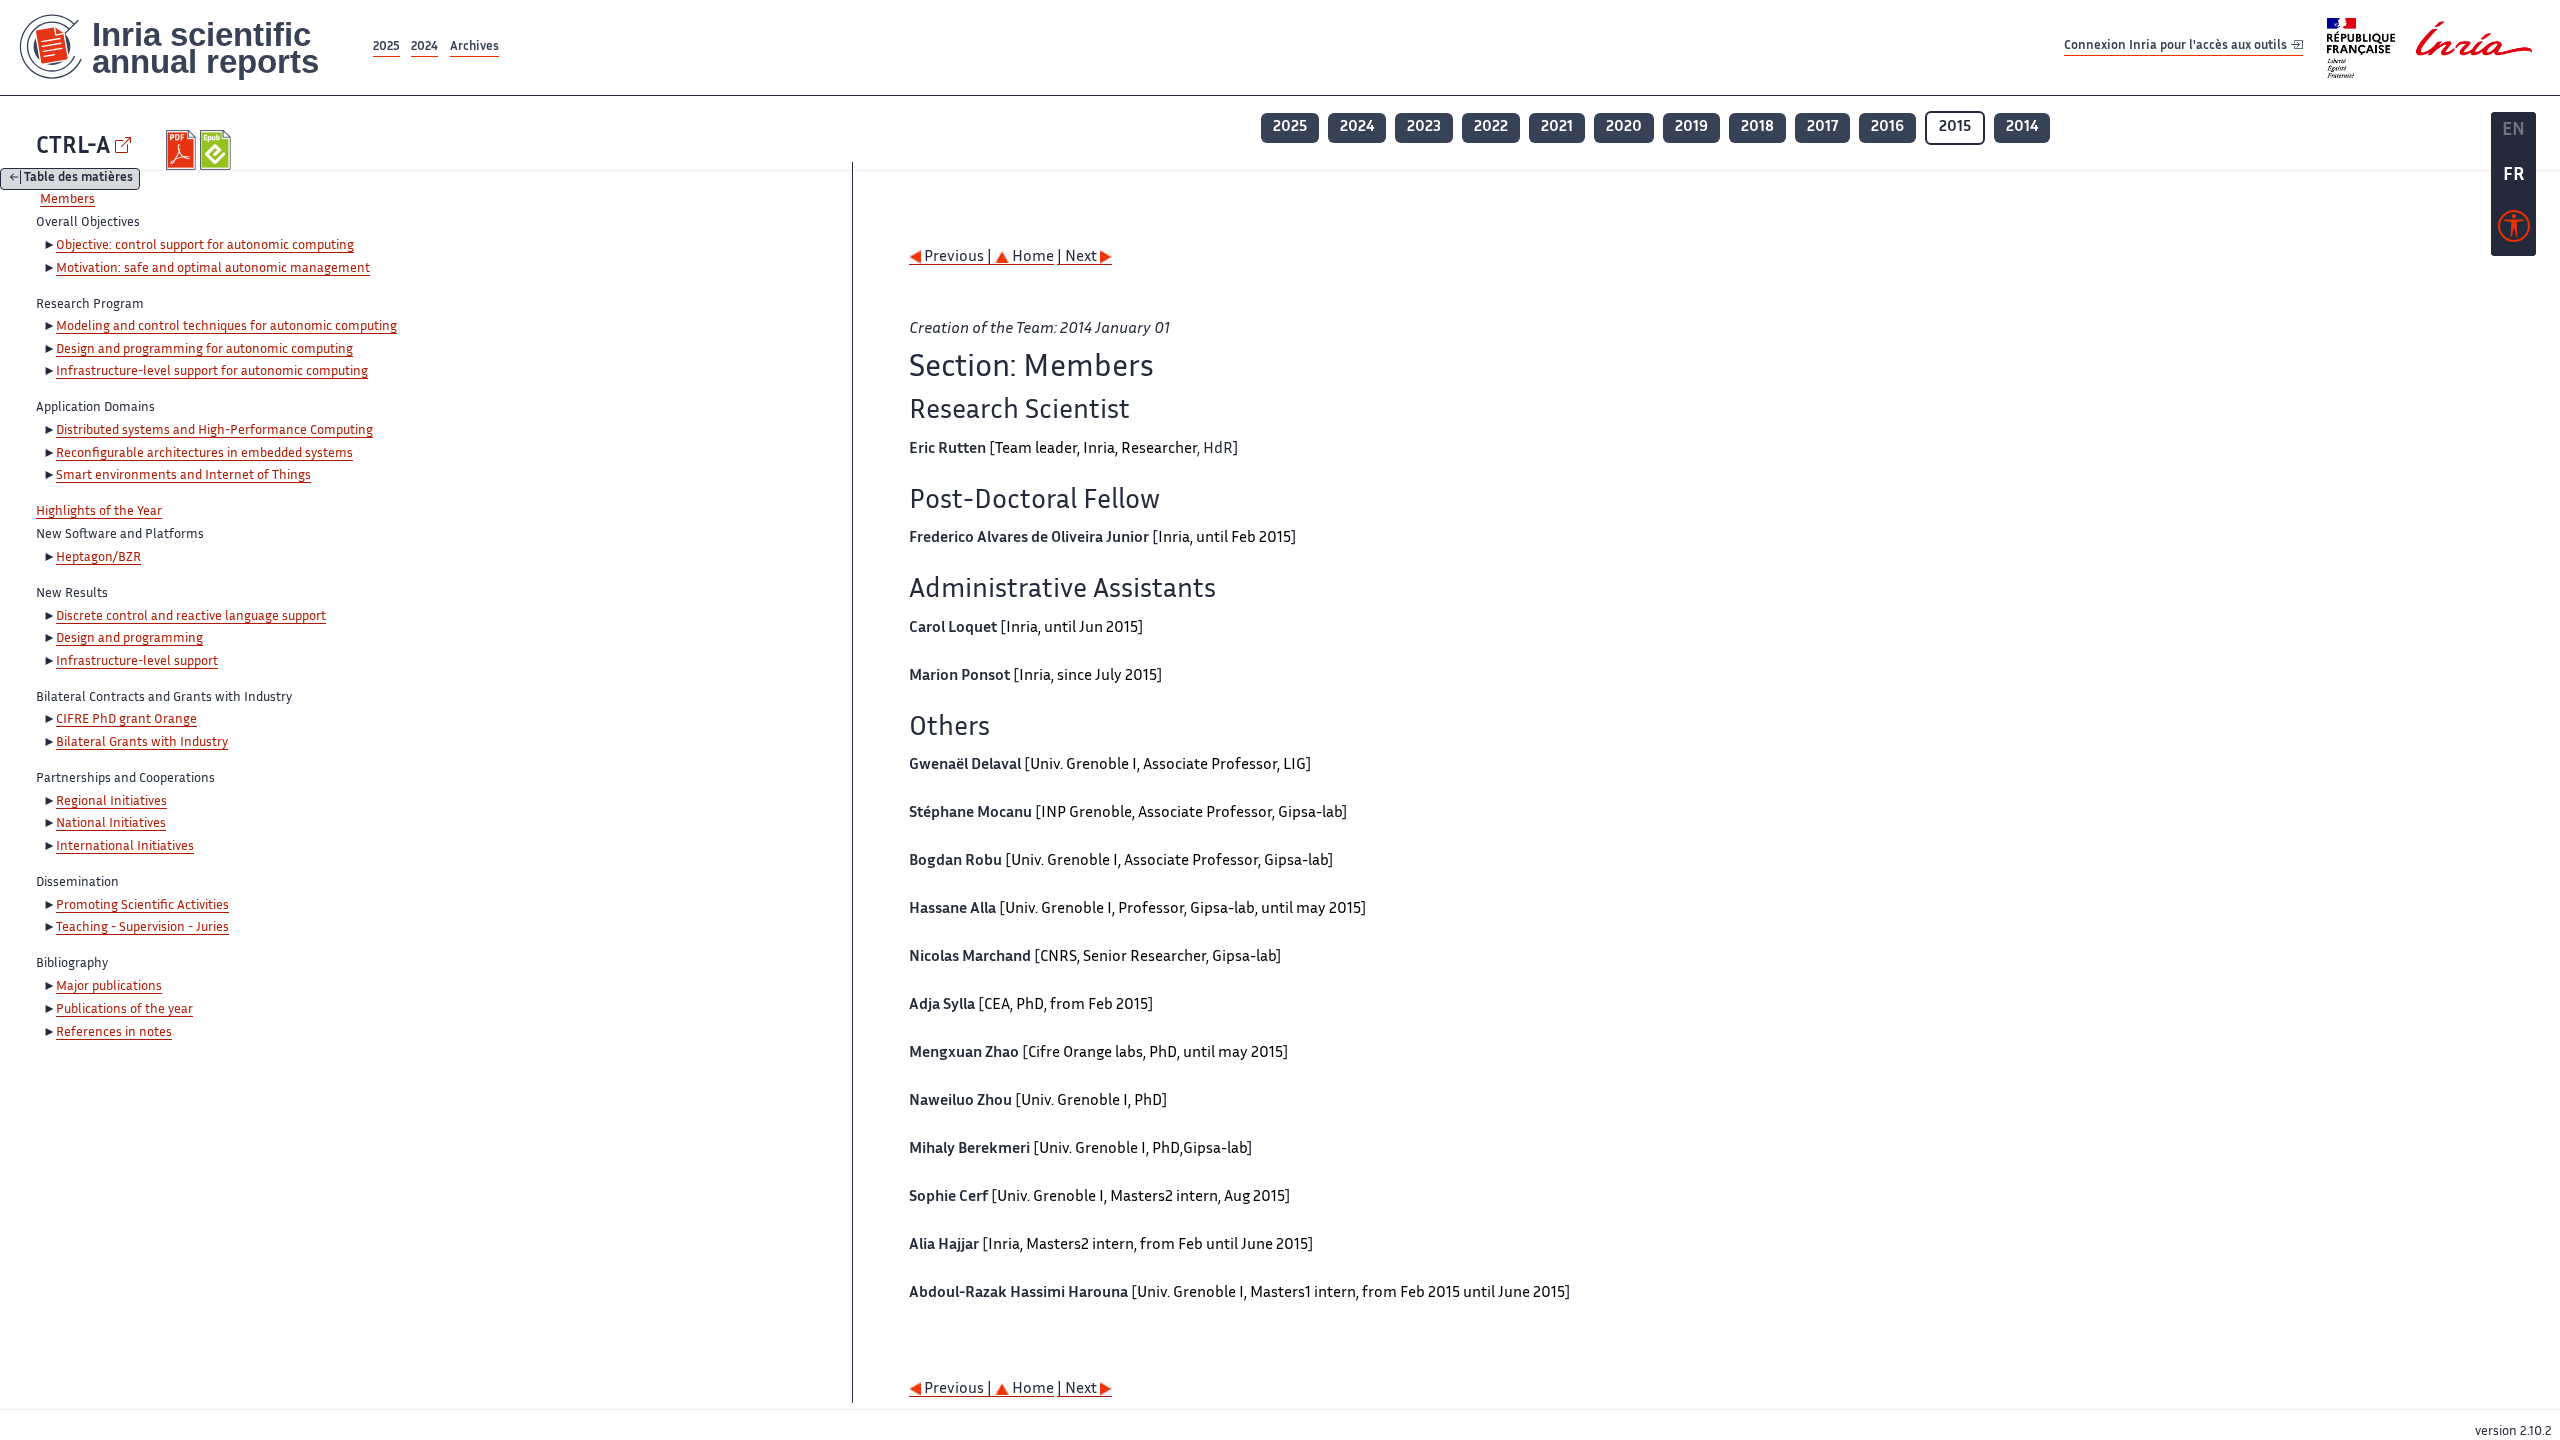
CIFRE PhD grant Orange (126, 720)
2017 (1822, 127)
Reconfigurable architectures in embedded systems (204, 454)
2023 (1424, 127)
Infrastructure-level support (137, 662)
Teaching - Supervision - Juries (142, 928)
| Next (1078, 257)
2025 (386, 47)
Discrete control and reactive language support (191, 617)
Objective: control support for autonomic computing (205, 246)
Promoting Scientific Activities (142, 906)
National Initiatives (111, 824)
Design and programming (129, 639)
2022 (1491, 127)
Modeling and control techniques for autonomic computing (226, 327)
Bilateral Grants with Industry (142, 743)
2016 (1887, 127)
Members (67, 200)
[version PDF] (183, 150)
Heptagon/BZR (98, 558)
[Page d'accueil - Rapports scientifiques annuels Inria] (184, 47)
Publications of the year (124, 1010)
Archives (474, 47)
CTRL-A (73, 147)
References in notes (114, 1033)
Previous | (958, 257)
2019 (1691, 127)
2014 (2022, 127)
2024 (424, 47)
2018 (1757, 127)
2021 (1557, 127)
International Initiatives (125, 847)
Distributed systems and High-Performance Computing (214, 431)
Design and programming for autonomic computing (204, 350)
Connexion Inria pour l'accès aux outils (2177, 46)
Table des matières (78, 179)
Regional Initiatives (111, 802)
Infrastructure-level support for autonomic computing (212, 372)
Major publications (109, 987)
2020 (1624, 127)
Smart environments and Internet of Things (183, 476)
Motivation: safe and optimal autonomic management (213, 269)
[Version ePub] (217, 150)
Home (1031, 257)
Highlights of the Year (99, 512)
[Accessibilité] (2514, 231)
